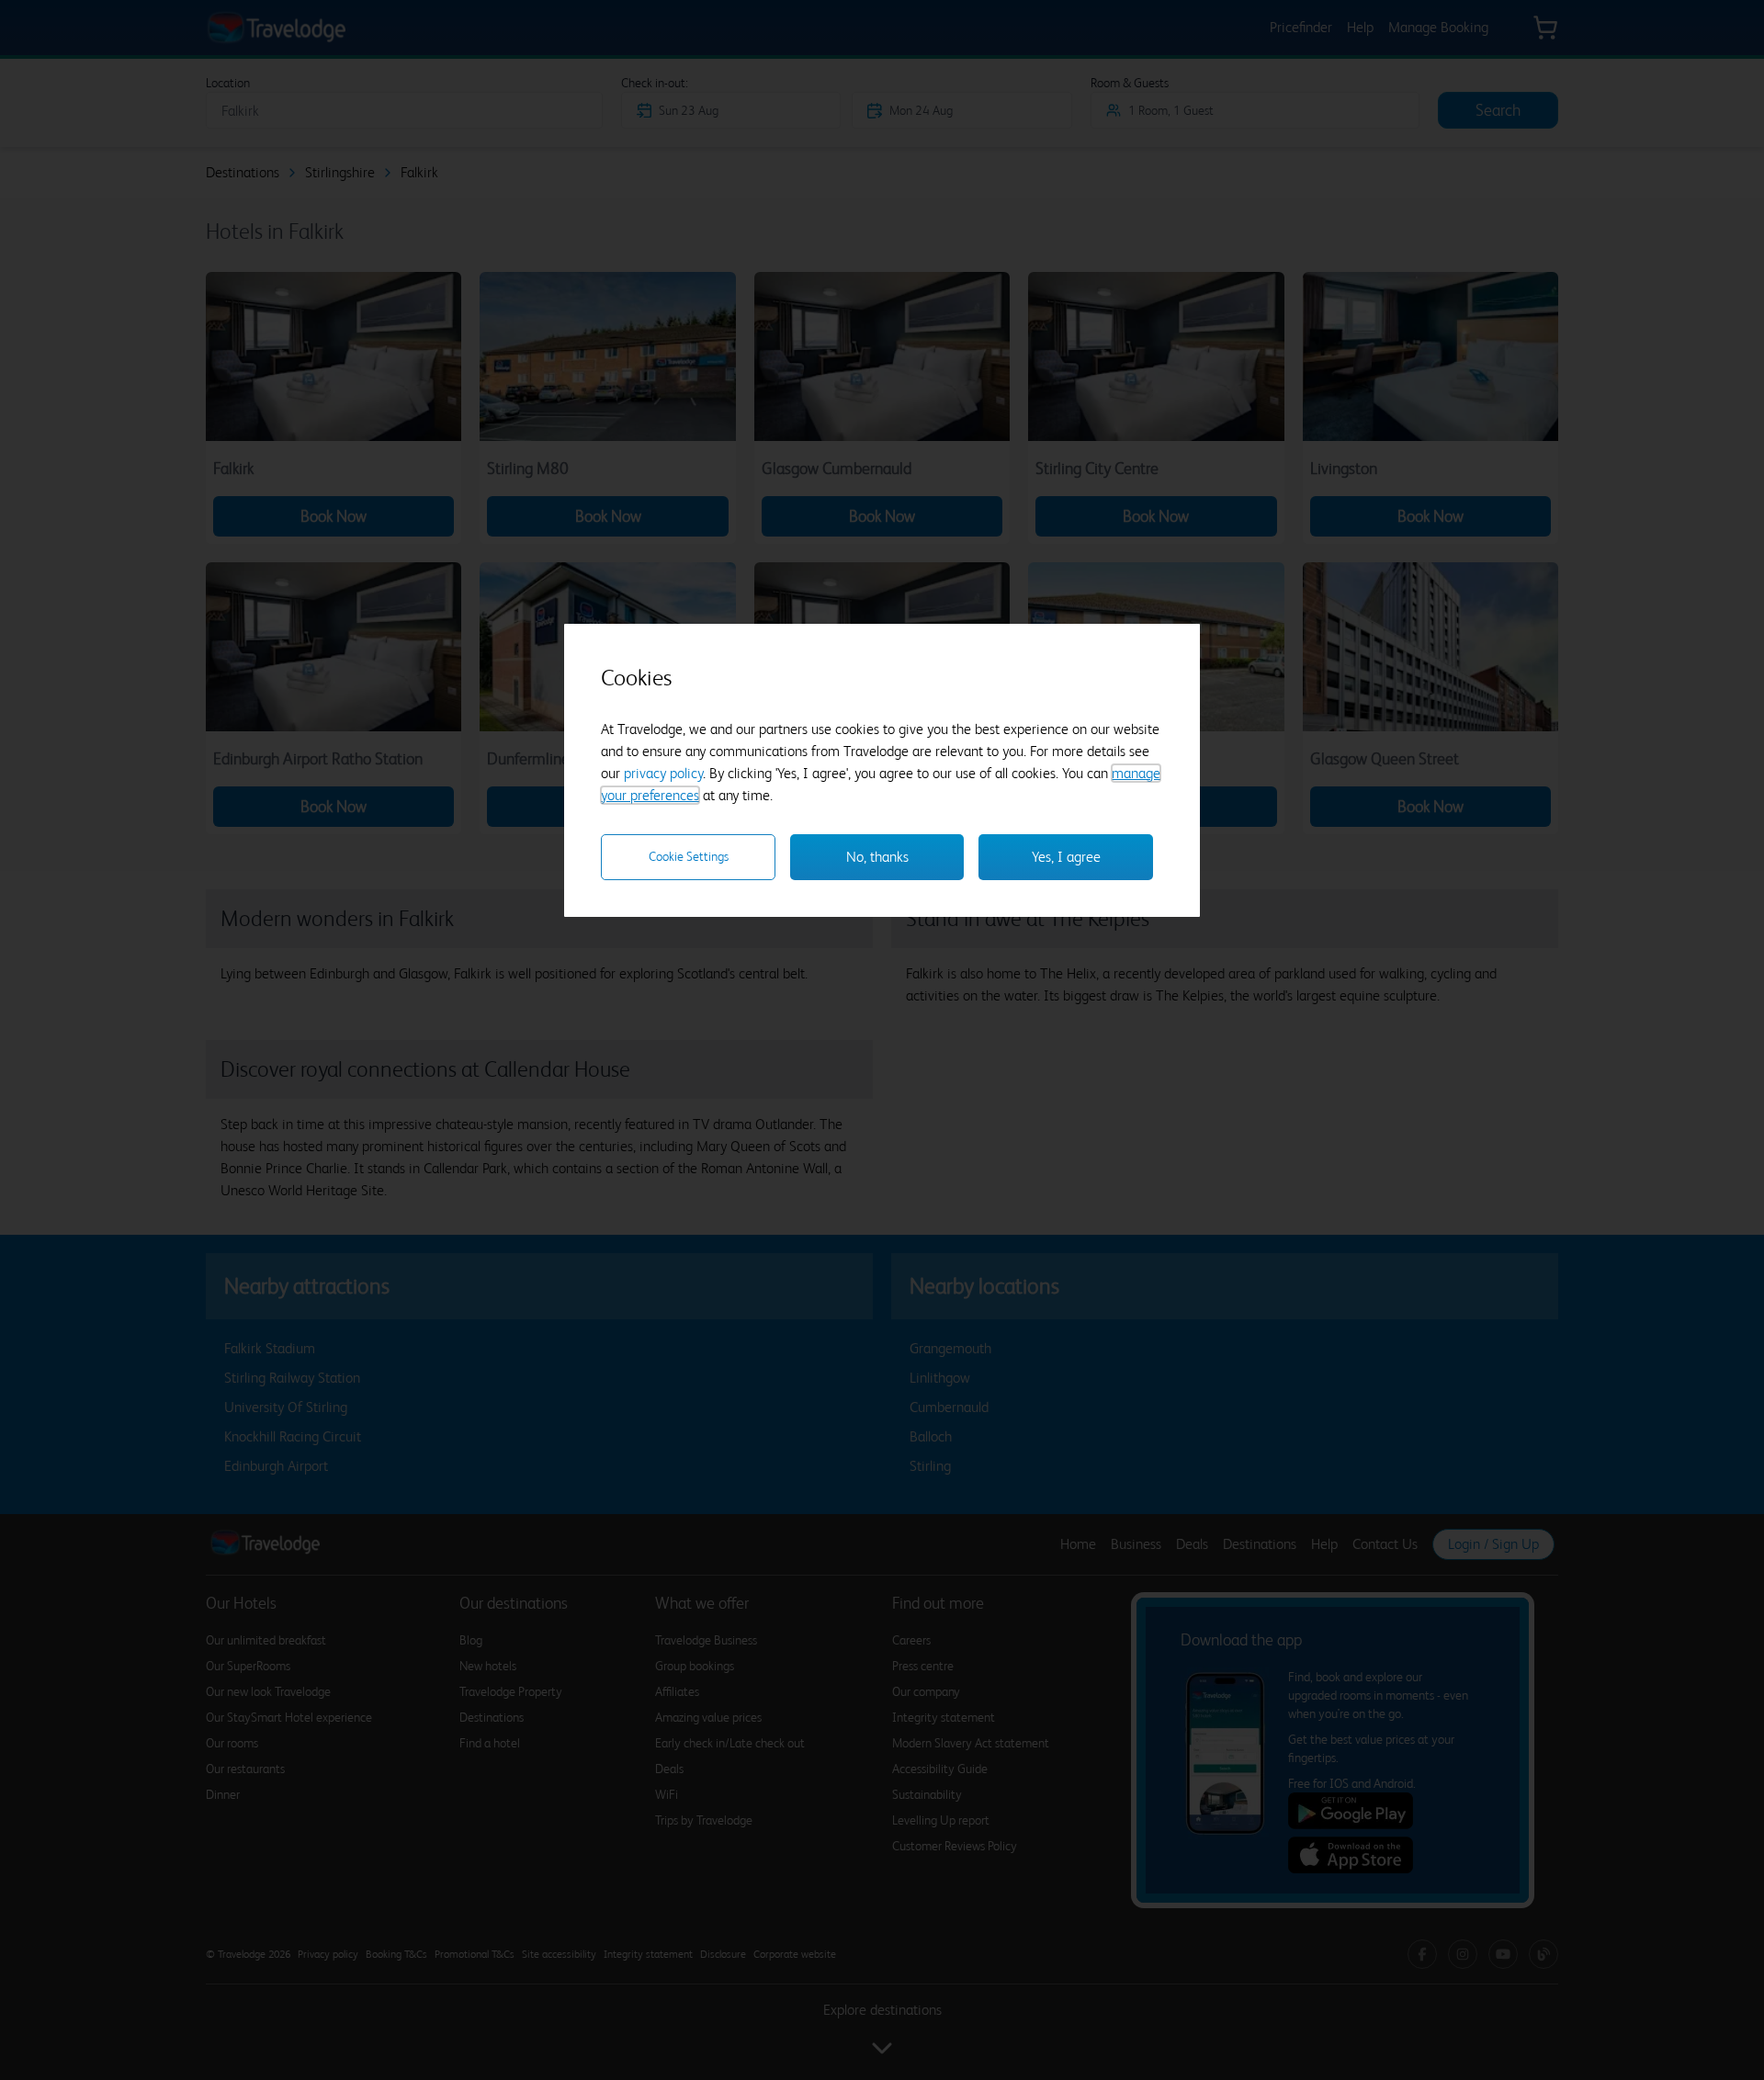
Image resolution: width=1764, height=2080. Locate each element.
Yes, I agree (1066, 857)
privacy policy (663, 773)
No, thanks (877, 857)
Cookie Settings (689, 856)
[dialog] (882, 770)
